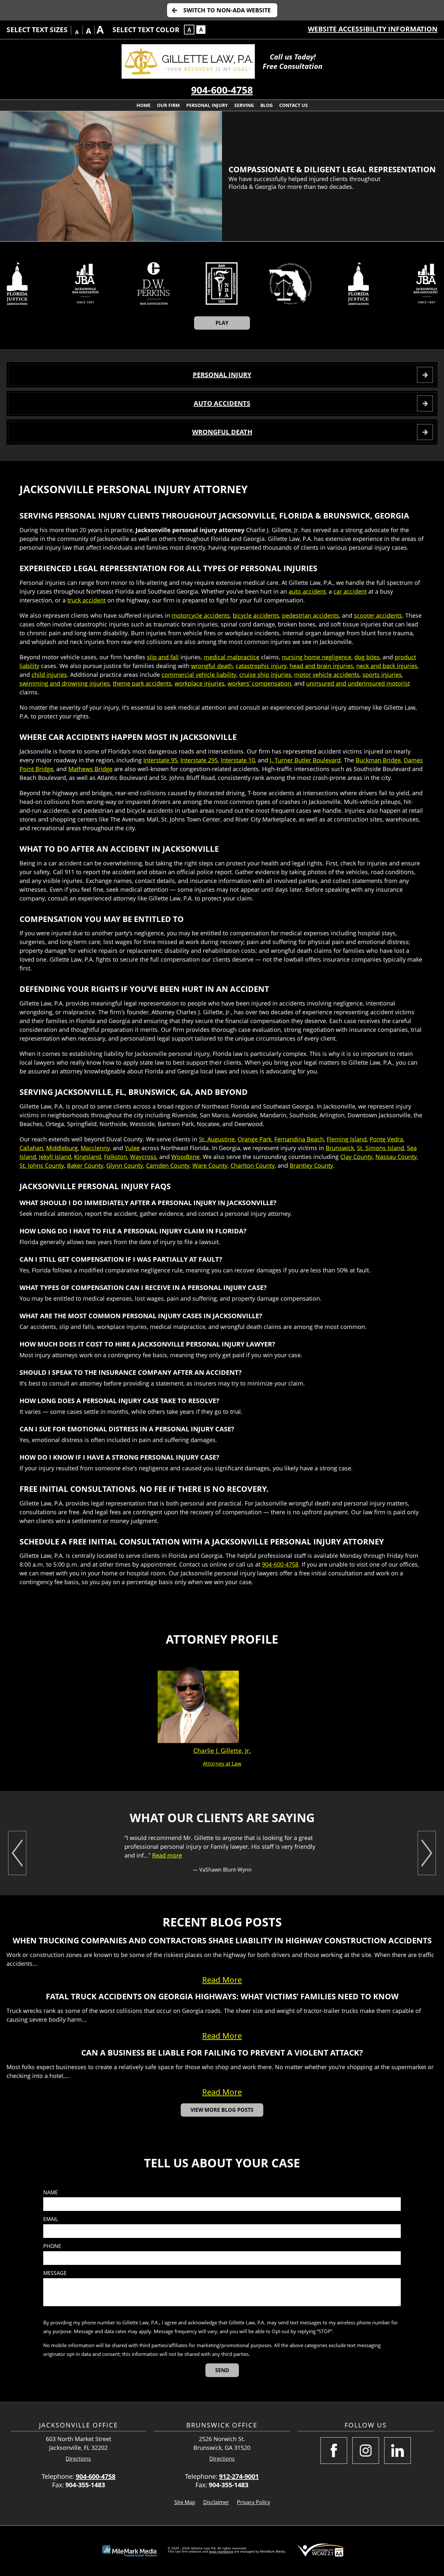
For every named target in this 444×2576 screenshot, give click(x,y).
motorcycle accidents (201, 615)
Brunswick (340, 1148)
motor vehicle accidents (327, 675)
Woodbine (185, 1157)
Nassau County (396, 1157)
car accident (350, 591)
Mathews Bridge (90, 769)
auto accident (307, 591)
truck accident (86, 600)
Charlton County (253, 1165)
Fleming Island (347, 1139)
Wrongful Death (222, 432)
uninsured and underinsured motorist (358, 683)
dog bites (367, 657)
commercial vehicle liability (199, 675)
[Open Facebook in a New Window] (334, 2451)
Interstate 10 (238, 760)
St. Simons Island (380, 1148)
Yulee (132, 1148)
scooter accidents (378, 615)
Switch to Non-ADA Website (227, 10)
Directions (78, 2459)
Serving (244, 105)
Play (222, 323)
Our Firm (168, 105)
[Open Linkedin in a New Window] (398, 2451)
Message (55, 2273)
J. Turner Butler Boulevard (305, 760)
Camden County (168, 1165)
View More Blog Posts (222, 2110)
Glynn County (125, 1165)
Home (144, 105)
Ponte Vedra (386, 1139)
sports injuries (382, 675)
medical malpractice (232, 657)
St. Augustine (217, 1139)
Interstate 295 (199, 760)
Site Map (185, 2502)
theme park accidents (142, 683)
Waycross (143, 1157)
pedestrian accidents (311, 615)
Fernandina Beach (299, 1139)
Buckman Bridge (378, 760)
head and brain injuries (321, 666)
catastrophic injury (261, 666)
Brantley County (311, 1165)
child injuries (49, 675)
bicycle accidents (256, 615)
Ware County (210, 1165)
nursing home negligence (317, 657)
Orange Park (255, 1139)
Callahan (31, 1148)
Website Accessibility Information (373, 29)
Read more (167, 1855)
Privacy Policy (254, 2502)
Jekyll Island (55, 1157)
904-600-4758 (222, 90)
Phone (52, 2246)
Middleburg (62, 1148)
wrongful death (212, 666)
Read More (222, 1980)
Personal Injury (207, 105)
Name (51, 2193)
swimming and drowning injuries (65, 683)
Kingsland (88, 1157)
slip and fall (163, 657)
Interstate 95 (160, 760)
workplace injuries (200, 683)
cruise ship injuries (265, 675)
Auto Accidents (222, 403)
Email (51, 2219)
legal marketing (221, 2551)
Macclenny (95, 1148)
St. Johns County (42, 1165)
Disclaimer (216, 2502)
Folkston (116, 1157)
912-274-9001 (239, 2476)
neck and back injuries (387, 666)
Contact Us (294, 105)
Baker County (85, 1165)
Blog (267, 105)
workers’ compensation (259, 683)
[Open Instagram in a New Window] (366, 2451)
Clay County (356, 1157)
